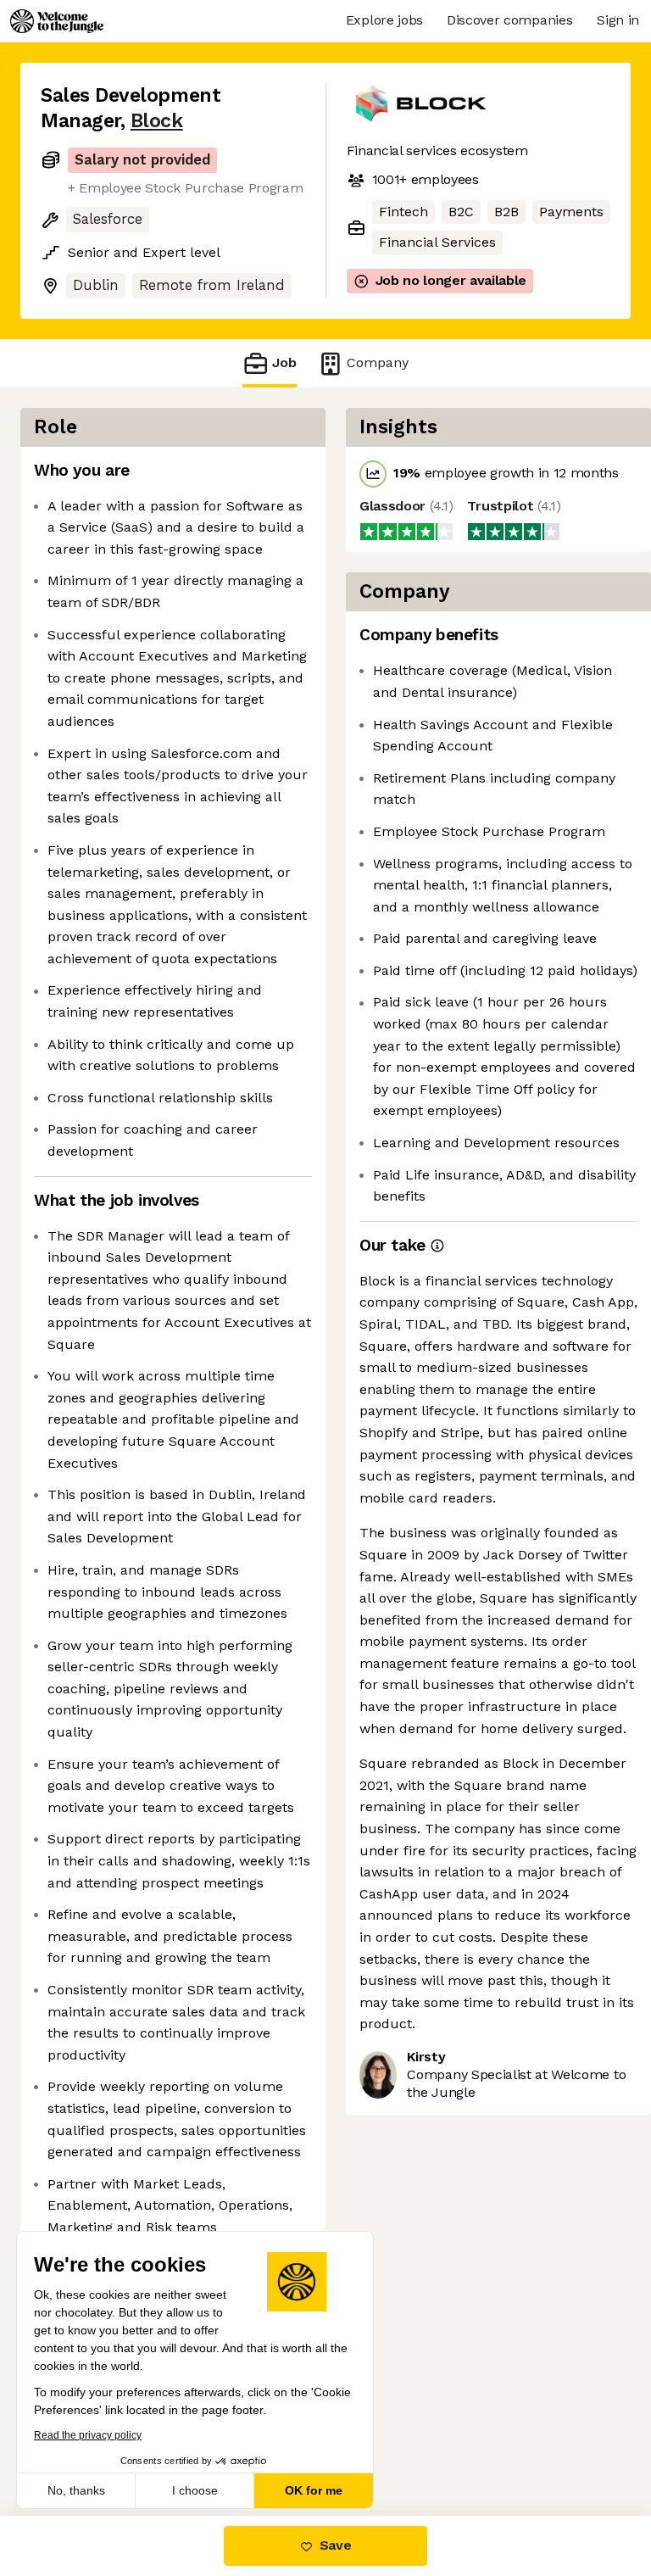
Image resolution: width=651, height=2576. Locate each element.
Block (157, 121)
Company (378, 362)
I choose (195, 2490)
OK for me (314, 2490)
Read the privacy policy (88, 2435)
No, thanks (76, 2490)
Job (284, 362)
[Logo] (57, 21)
